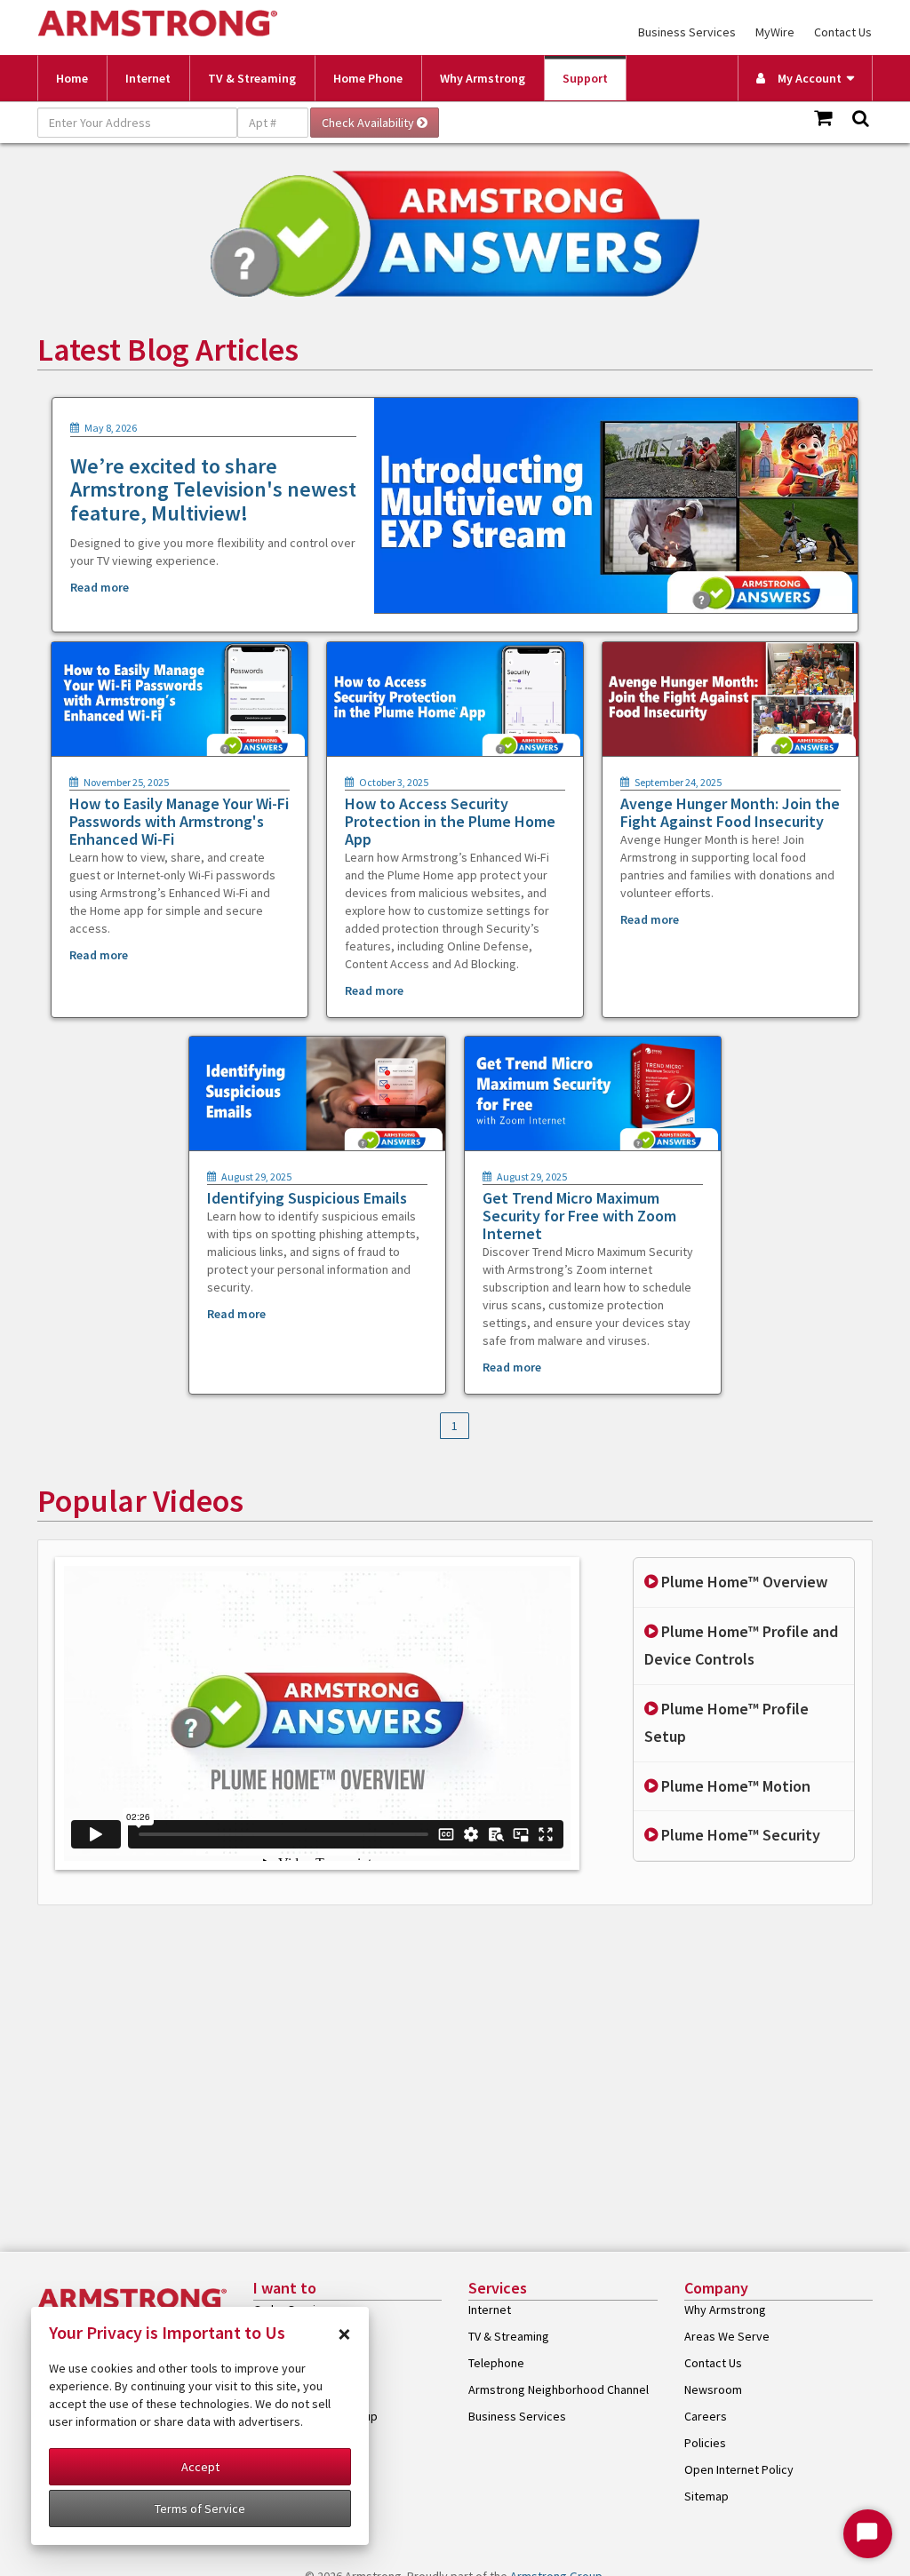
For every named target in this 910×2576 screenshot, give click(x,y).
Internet (148, 78)
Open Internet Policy (739, 2469)
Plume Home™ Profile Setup (726, 1722)
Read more (100, 587)
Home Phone (368, 78)
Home (72, 78)
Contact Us (843, 32)
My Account (806, 78)
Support (585, 78)
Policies (705, 2443)
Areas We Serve (727, 2336)
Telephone (496, 2363)
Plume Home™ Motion (734, 1786)
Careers (706, 2416)
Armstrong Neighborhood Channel (559, 2389)
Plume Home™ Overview (742, 1582)
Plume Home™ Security (739, 1835)
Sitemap (706, 2496)
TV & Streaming (252, 78)
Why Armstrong (483, 78)
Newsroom (713, 2389)
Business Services (687, 32)
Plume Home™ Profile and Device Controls (741, 1645)
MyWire (775, 32)
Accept (200, 2467)
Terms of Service (200, 2508)
